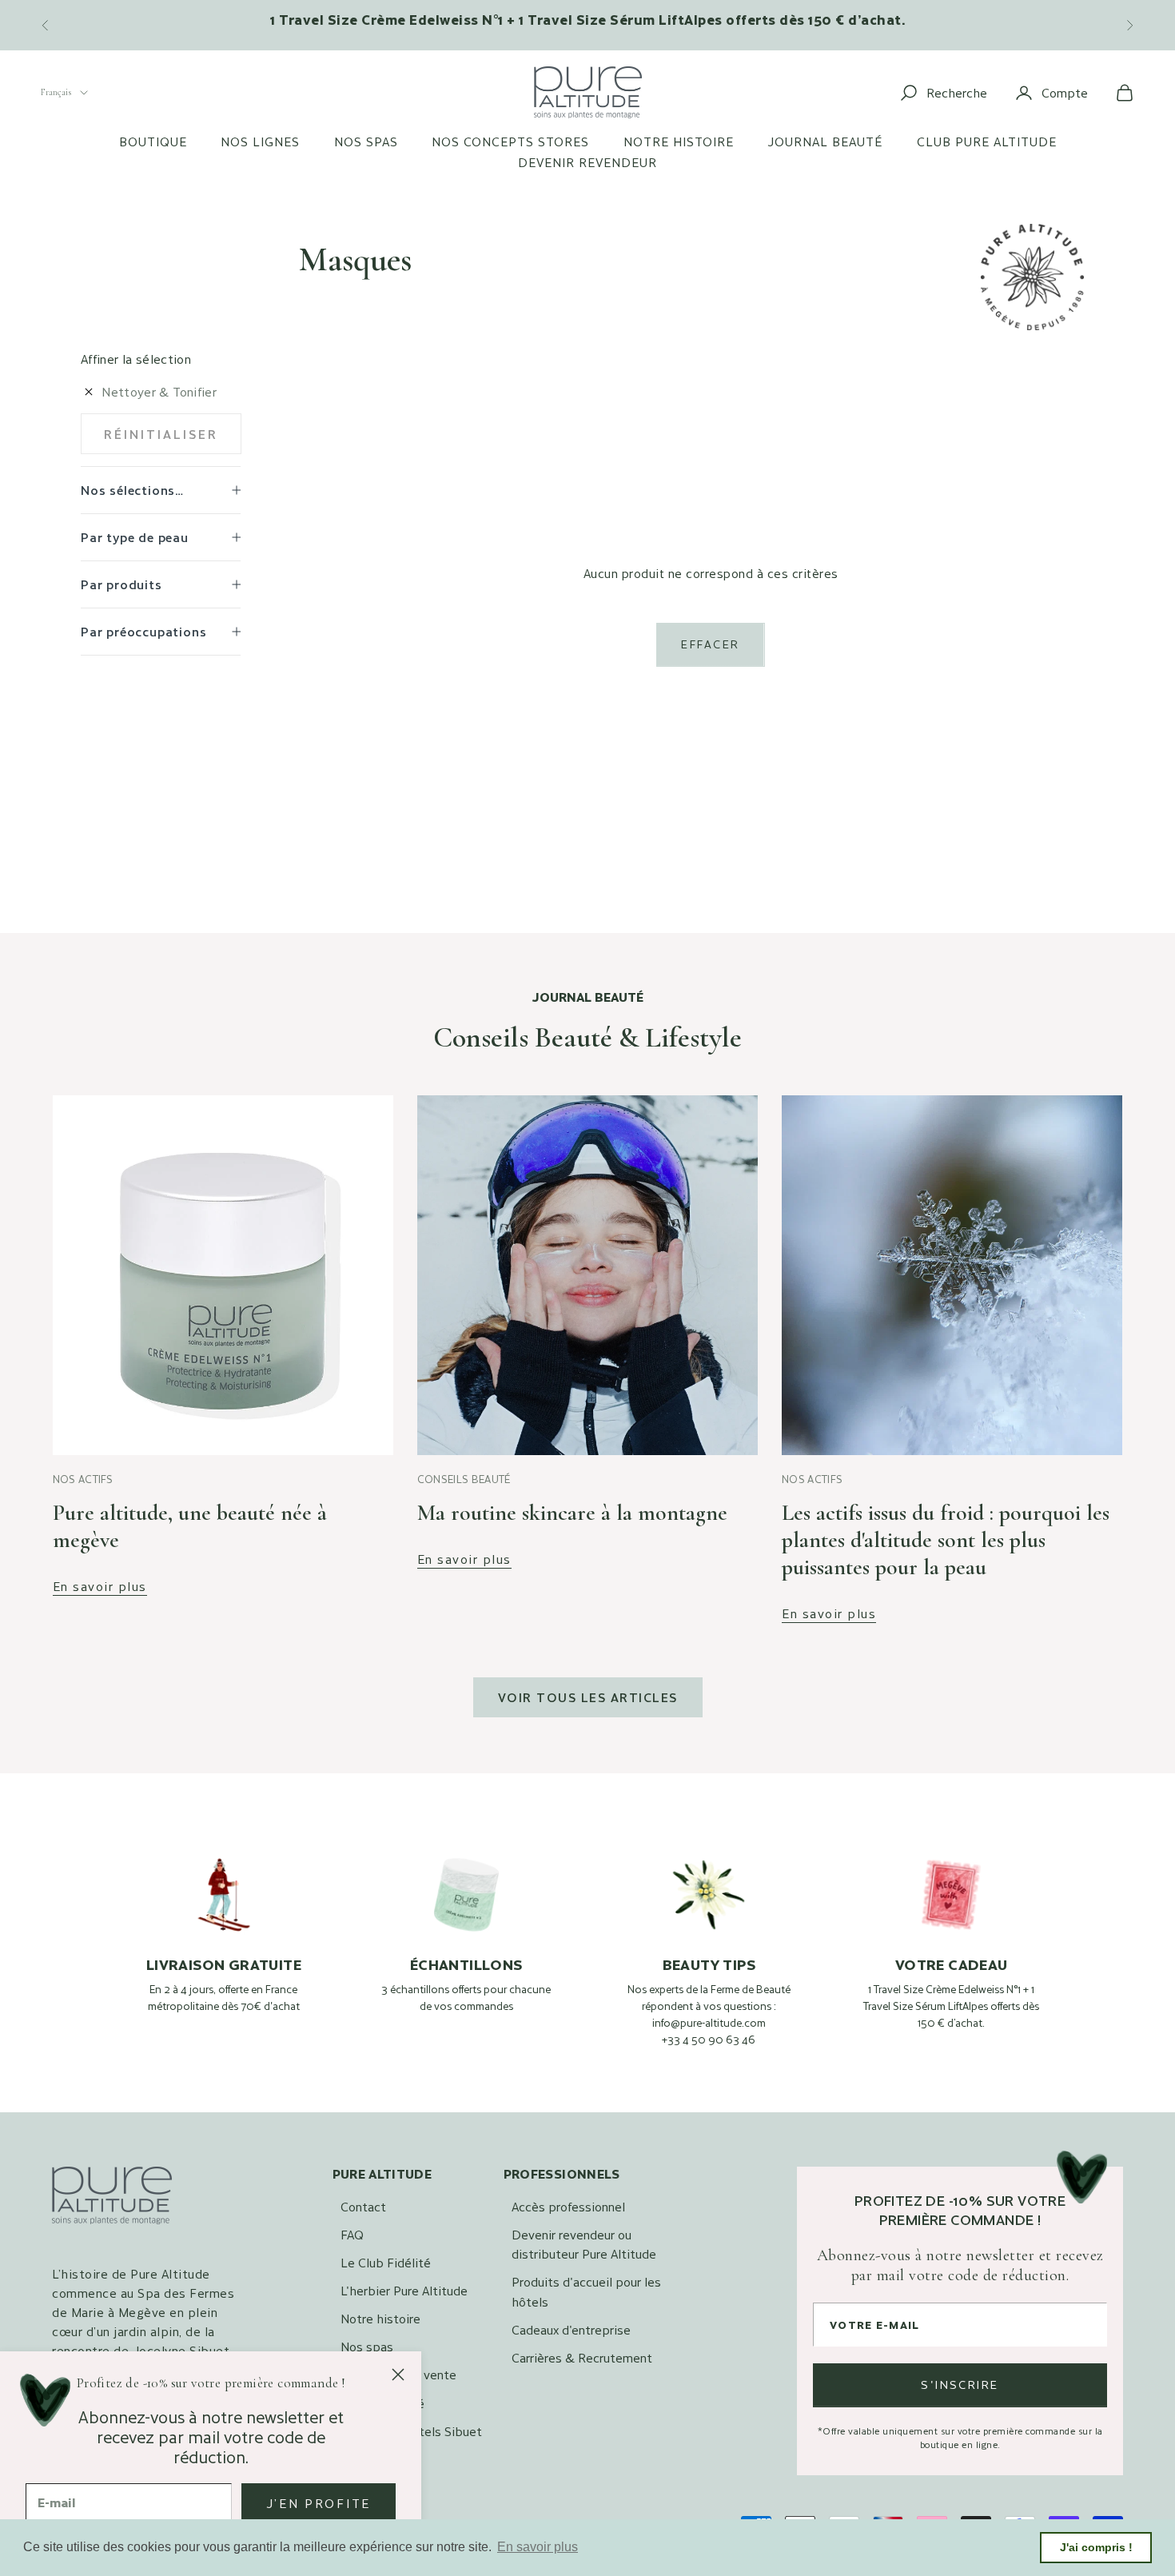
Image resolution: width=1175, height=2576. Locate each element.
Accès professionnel (568, 2206)
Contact (363, 2206)
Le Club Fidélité (386, 2262)
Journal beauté (825, 142)
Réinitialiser (161, 434)
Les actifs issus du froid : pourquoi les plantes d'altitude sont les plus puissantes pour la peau (946, 1540)
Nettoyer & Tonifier (159, 391)
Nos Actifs (83, 1479)
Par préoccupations (143, 631)
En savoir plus (100, 1587)
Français (56, 92)
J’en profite (319, 2503)
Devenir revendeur (587, 162)
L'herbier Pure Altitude (404, 2290)
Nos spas (366, 142)
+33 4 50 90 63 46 (709, 2040)
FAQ (352, 2234)
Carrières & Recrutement (582, 2357)
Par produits (121, 584)
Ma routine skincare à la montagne (572, 1513)
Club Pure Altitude (987, 142)
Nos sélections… (132, 490)
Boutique (153, 142)
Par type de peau (135, 537)
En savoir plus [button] (538, 2547)
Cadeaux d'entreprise (571, 2329)
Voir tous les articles (588, 1697)
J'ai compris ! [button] (1096, 2547)
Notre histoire (679, 142)
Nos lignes (260, 142)
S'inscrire (960, 2385)
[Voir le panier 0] (1125, 93)
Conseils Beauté (464, 1479)
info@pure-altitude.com (709, 2023)
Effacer (710, 644)
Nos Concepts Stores (510, 142)
